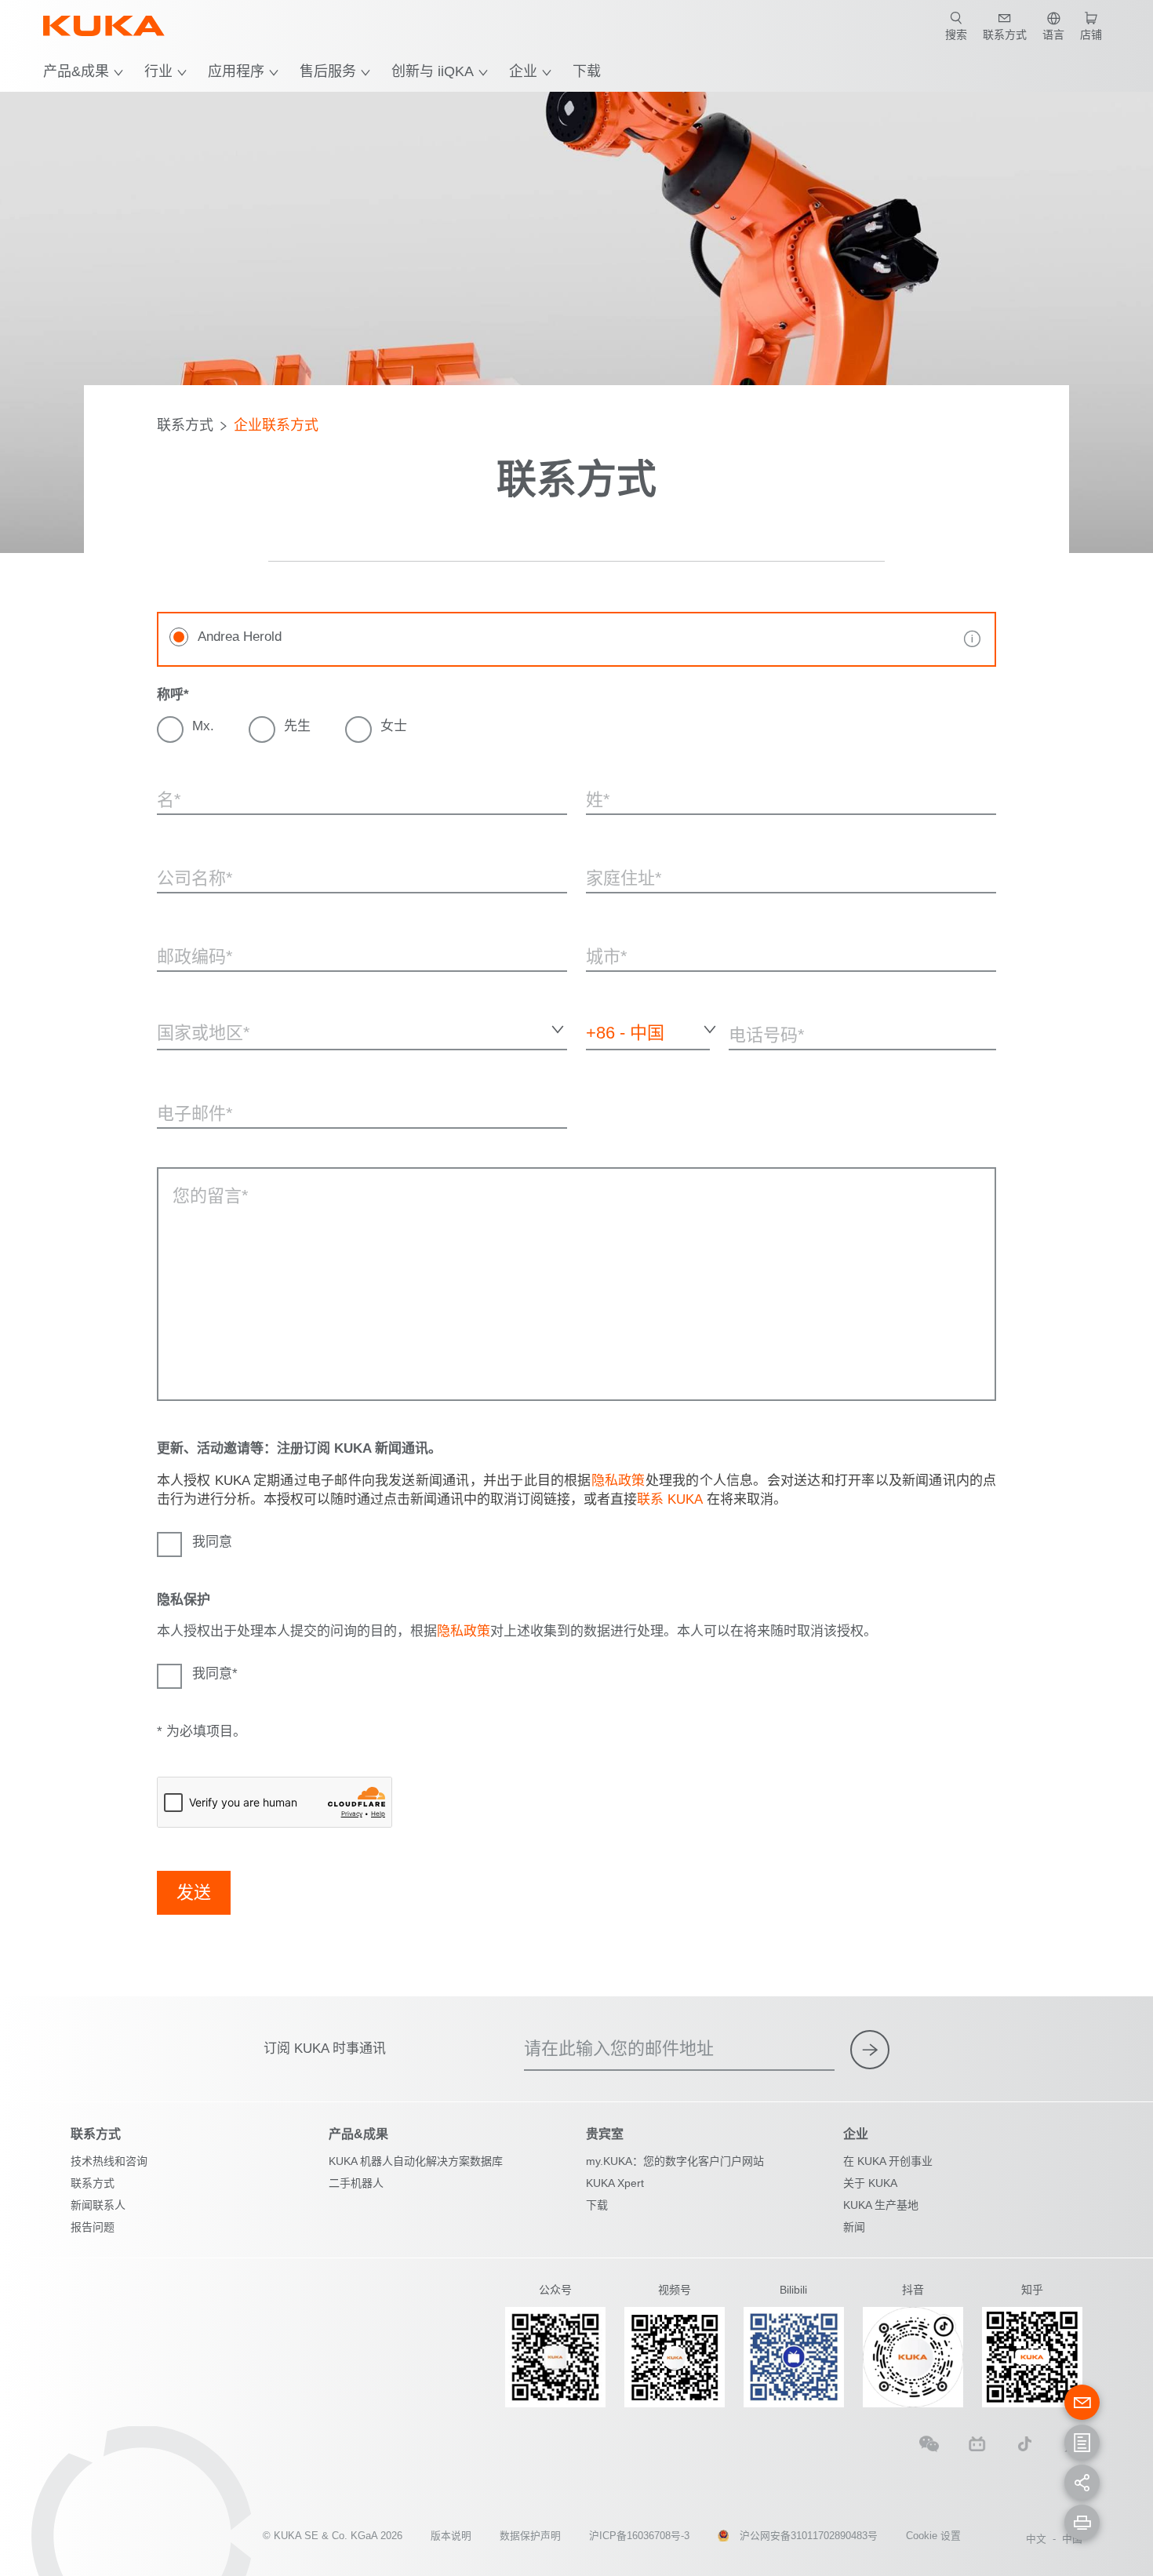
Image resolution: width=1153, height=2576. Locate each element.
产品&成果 (76, 71)
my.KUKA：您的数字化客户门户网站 (675, 2161)
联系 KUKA (670, 1499)
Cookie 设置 (933, 2536)
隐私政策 (618, 1481)
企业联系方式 (276, 425)
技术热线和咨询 (109, 2161)
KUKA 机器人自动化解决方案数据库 (416, 2161)
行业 (158, 71)
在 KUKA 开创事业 (888, 2161)
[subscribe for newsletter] (870, 2050)
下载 (587, 71)
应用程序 (236, 71)
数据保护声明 (530, 2536)
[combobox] (362, 1030)
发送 (194, 1892)
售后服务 (328, 71)
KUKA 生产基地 (881, 2205)
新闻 (854, 2227)
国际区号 (605, 1062)
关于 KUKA (870, 2183)
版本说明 (451, 2536)
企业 (523, 71)
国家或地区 (184, 1062)
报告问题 (93, 2227)
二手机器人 (356, 2183)
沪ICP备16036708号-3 (639, 2536)
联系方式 (185, 425)
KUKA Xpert (615, 2183)
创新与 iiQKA (433, 71)
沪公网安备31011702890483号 (809, 2536)
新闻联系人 (98, 2205)
